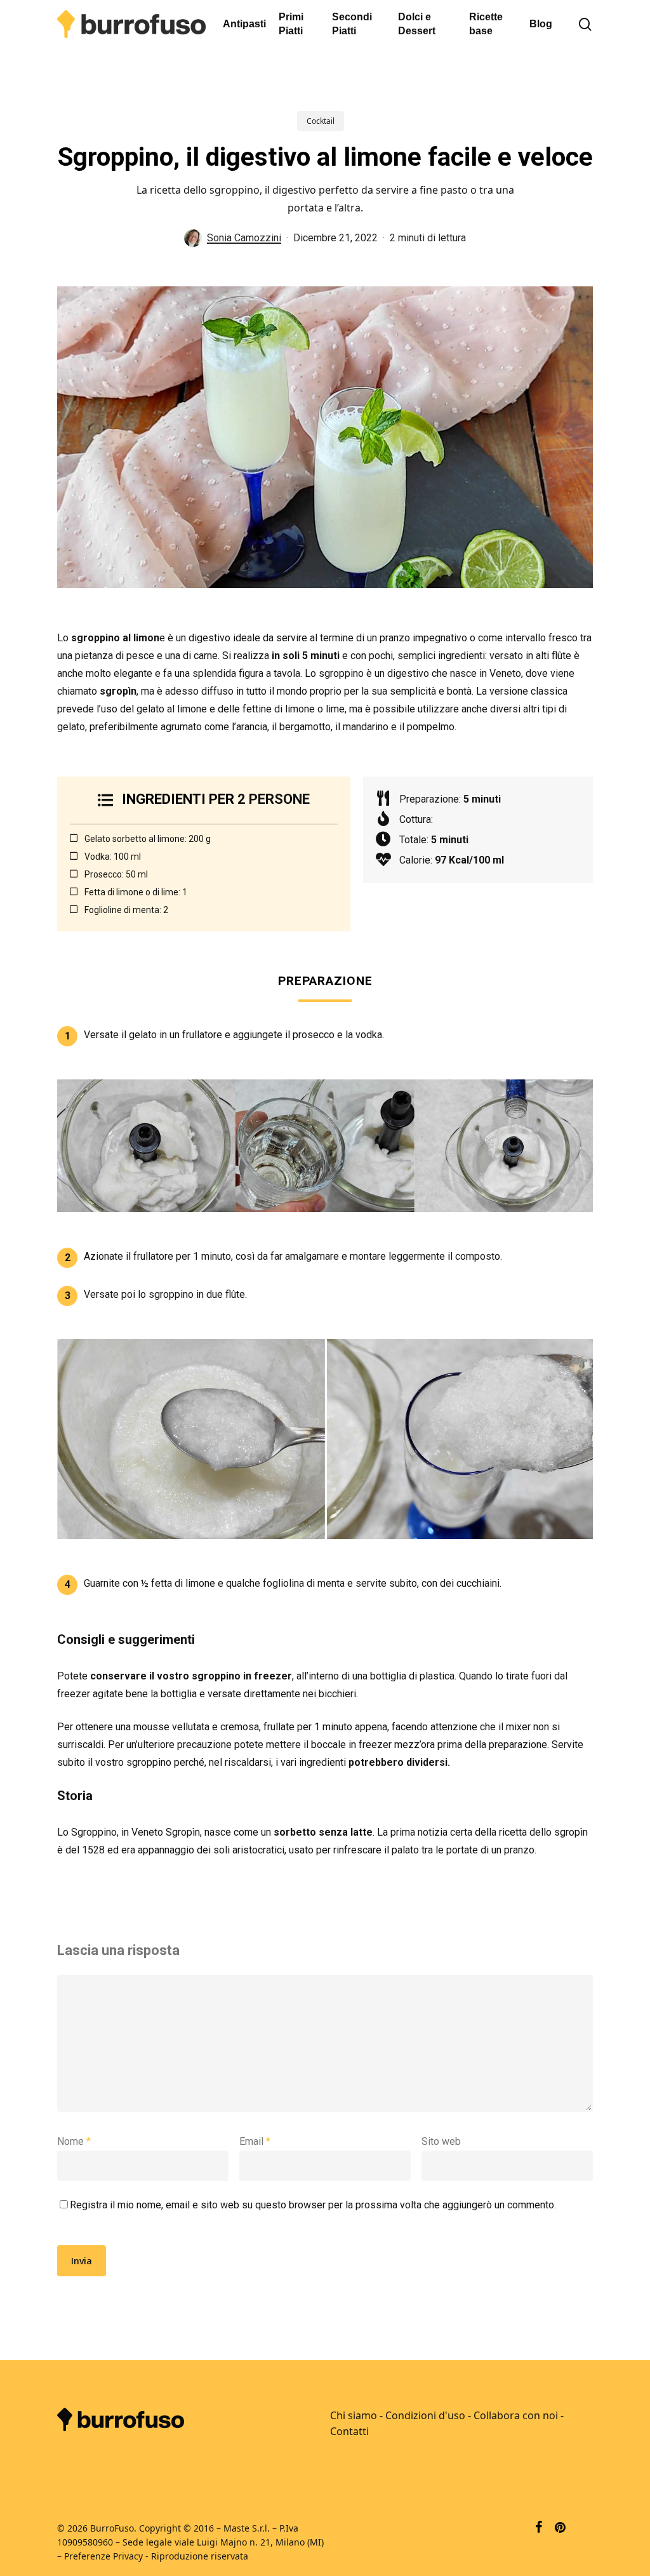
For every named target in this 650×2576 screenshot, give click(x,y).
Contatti (349, 2431)
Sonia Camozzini (244, 238)
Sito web (441, 2141)
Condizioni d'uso (425, 2415)
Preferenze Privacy (103, 2556)
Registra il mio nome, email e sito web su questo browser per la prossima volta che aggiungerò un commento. (313, 2205)
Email (255, 2141)
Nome (74, 2141)
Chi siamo (354, 2415)
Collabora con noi (516, 2415)
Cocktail (321, 121)
